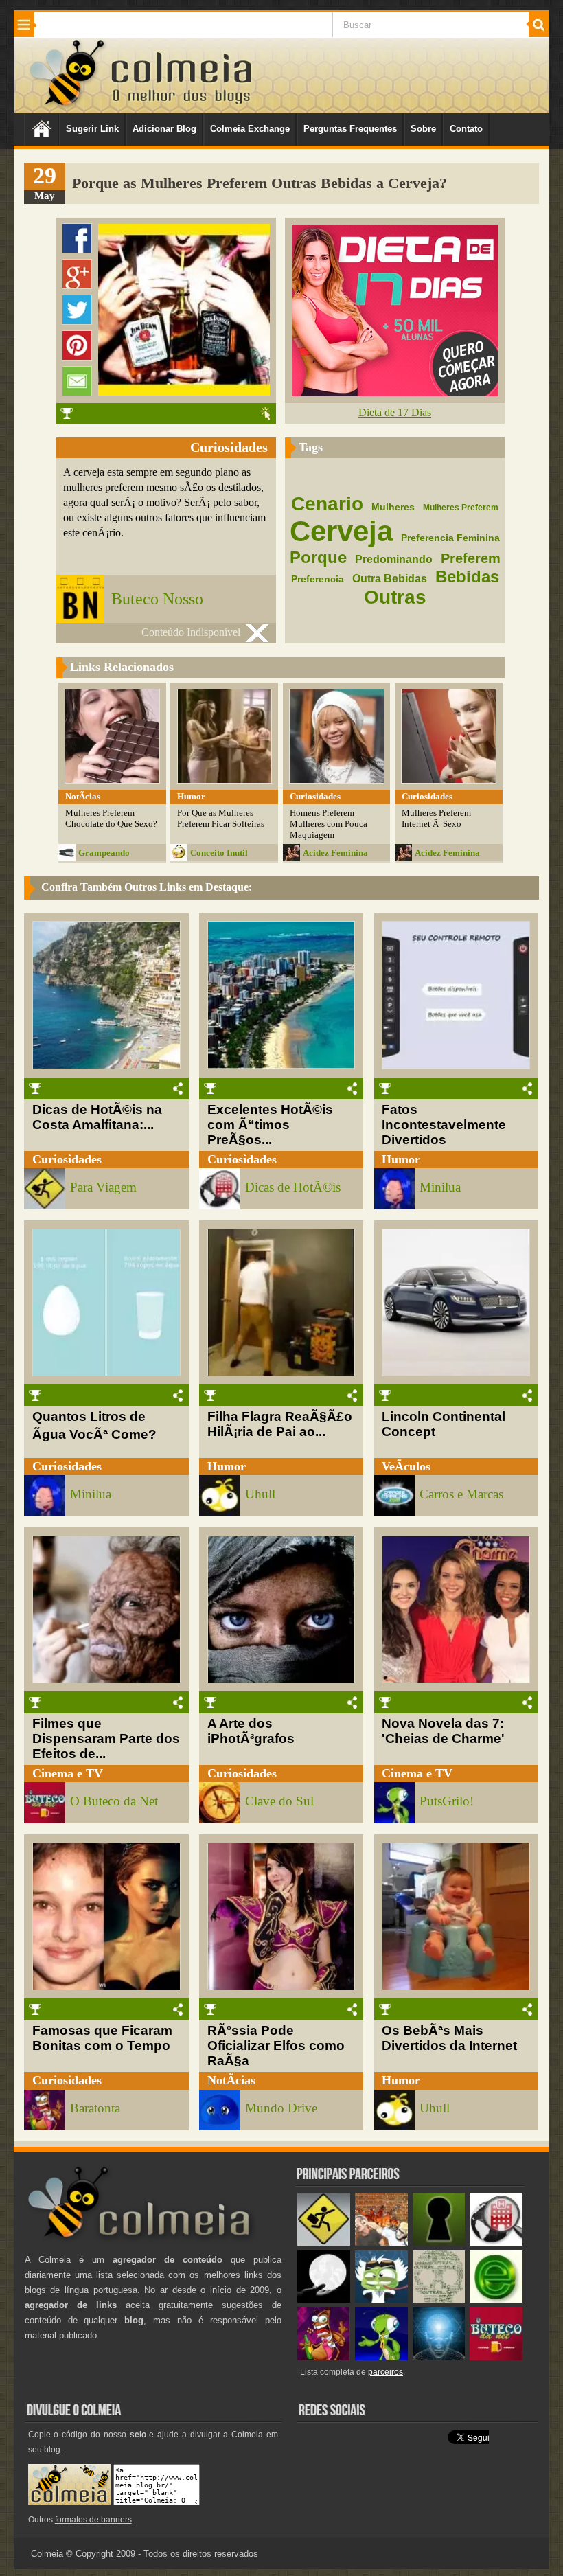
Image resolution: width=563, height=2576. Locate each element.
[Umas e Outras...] (439, 2300)
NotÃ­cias (231, 2080)
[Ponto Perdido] (439, 2243)
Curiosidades (67, 1159)
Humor (401, 1159)
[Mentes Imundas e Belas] (324, 2300)
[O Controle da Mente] (439, 2357)
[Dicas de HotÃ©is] (496, 2243)
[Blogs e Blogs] (496, 2300)
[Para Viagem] (324, 2243)
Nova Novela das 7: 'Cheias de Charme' (443, 1731)
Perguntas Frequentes (350, 129)
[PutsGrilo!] (381, 2357)
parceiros (386, 2372)
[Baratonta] (324, 2357)
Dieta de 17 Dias (395, 412)
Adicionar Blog (164, 129)
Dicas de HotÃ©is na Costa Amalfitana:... (97, 1117)
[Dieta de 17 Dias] (395, 392)
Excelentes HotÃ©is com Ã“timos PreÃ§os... (270, 1125)
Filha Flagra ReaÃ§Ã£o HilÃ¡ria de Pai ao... (280, 1424)
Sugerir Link (92, 129)
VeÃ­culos (406, 1466)
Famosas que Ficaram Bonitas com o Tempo (102, 2038)
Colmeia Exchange (250, 129)
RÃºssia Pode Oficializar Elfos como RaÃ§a (276, 2045)
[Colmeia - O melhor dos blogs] (68, 105)
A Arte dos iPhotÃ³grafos (251, 1731)
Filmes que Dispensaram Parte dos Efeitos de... (106, 1739)
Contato (466, 129)
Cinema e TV (68, 1773)
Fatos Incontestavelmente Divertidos (444, 1125)
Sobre (423, 129)
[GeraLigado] (381, 2300)
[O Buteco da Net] (496, 2357)
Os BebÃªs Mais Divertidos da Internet (449, 2038)
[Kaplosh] (381, 2243)
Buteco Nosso (157, 599)
